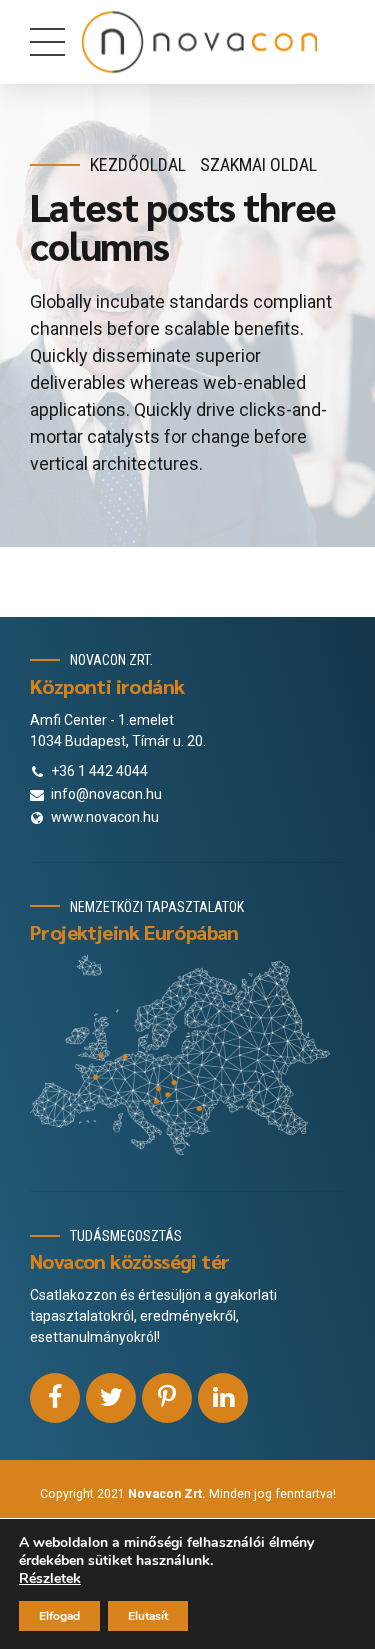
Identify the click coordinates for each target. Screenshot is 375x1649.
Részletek (50, 1579)
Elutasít (148, 1616)
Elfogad (59, 1616)
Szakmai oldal (258, 164)
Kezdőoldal (138, 164)
